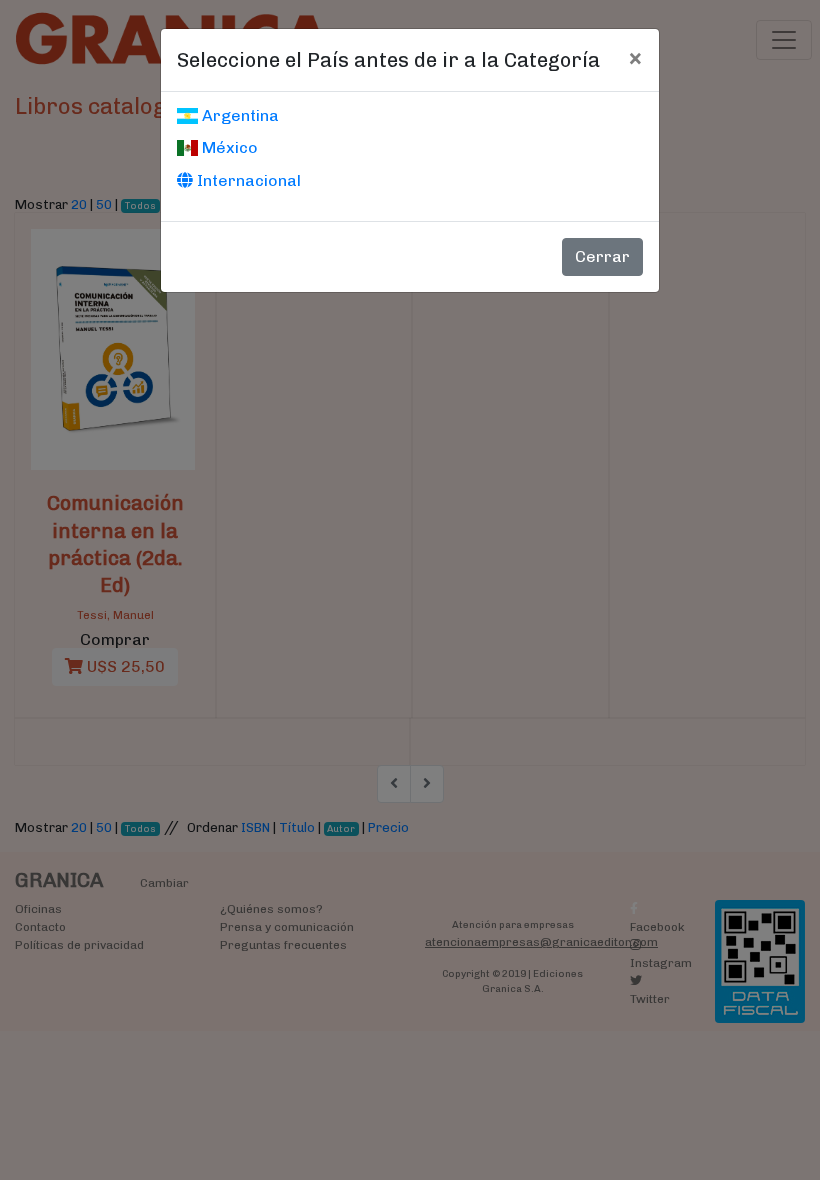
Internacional (247, 180)
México (228, 147)
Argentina (238, 115)
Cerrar (602, 256)
